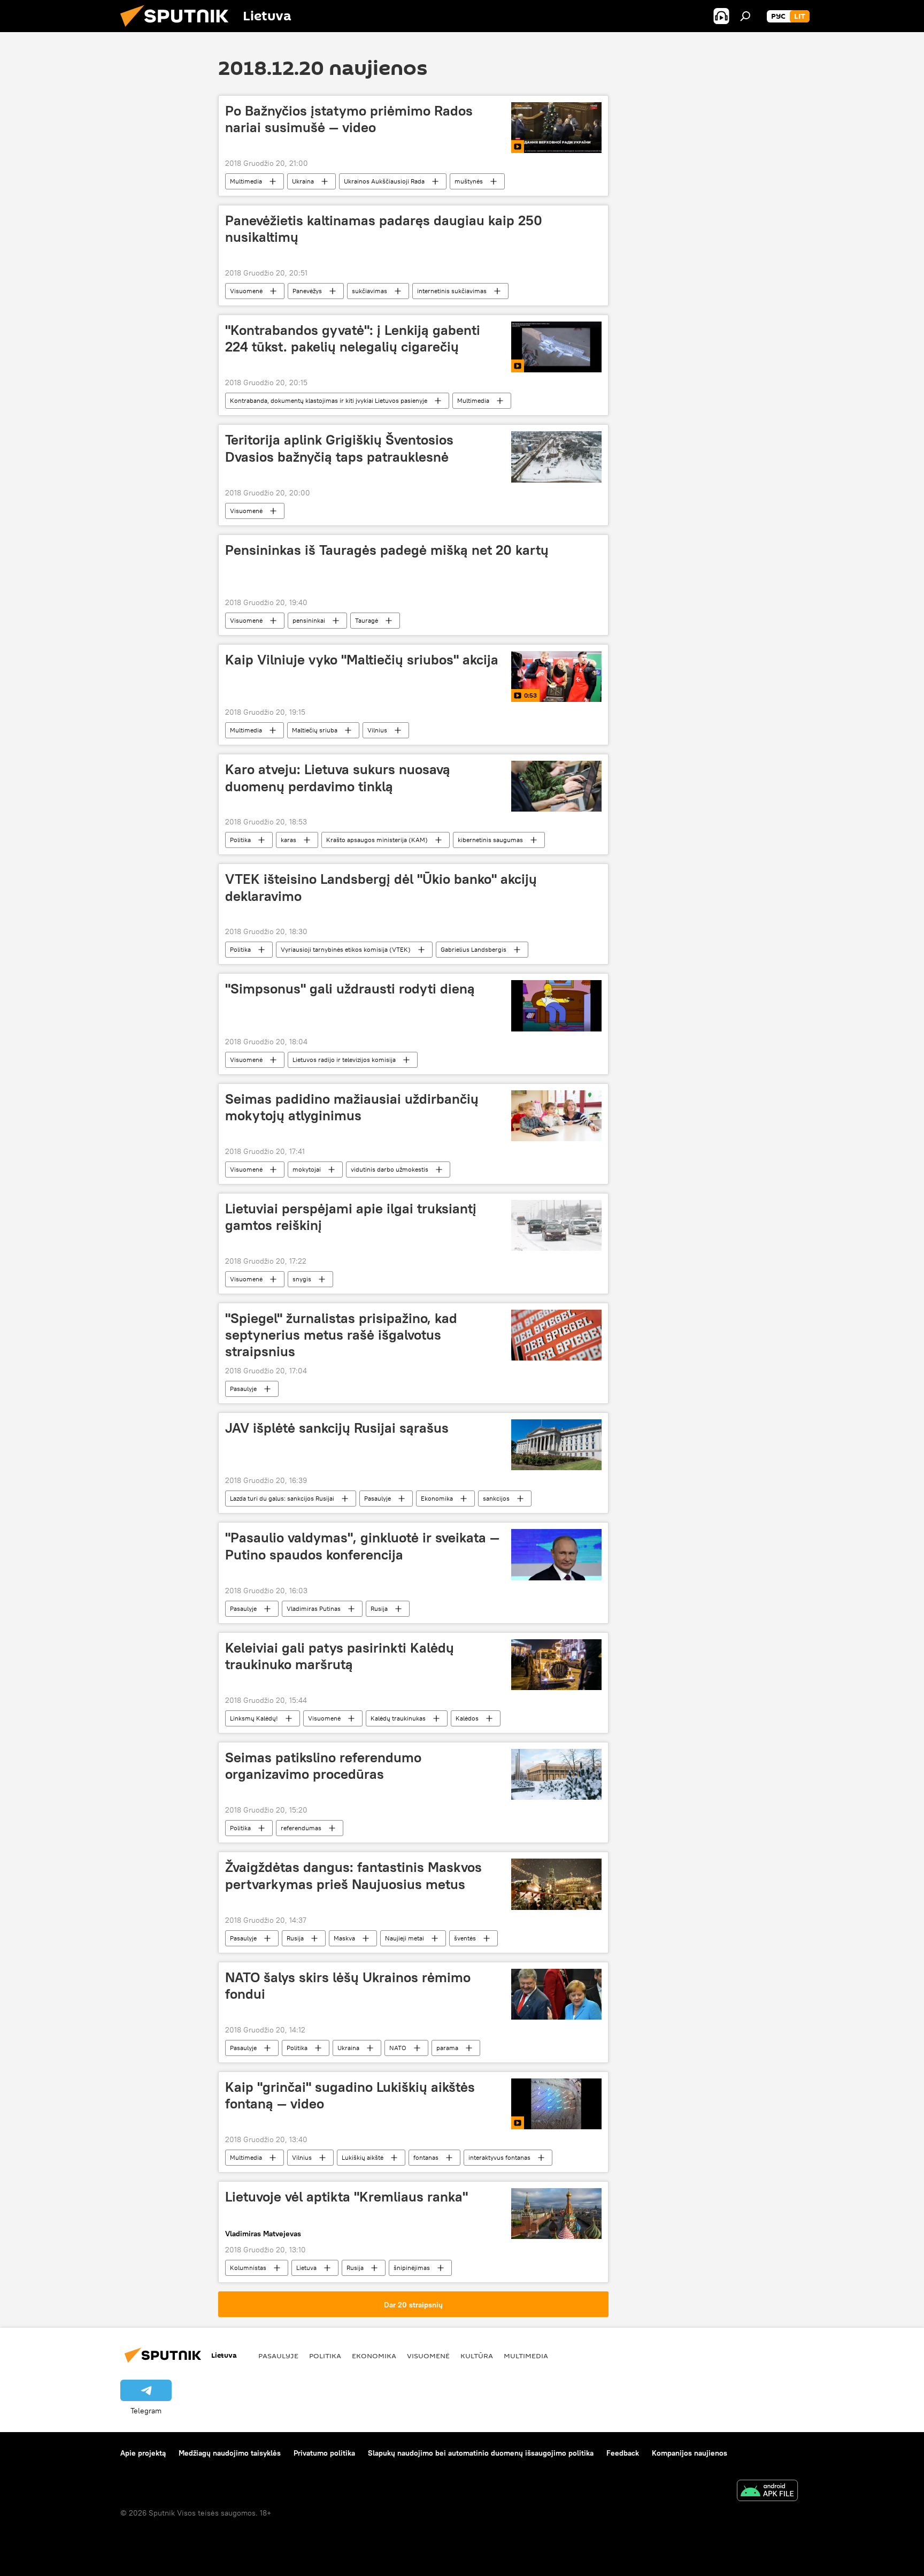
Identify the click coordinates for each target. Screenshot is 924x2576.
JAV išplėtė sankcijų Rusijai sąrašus (337, 1428)
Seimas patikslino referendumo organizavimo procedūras (323, 1766)
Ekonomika (437, 1498)
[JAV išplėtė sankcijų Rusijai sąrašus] (556, 1445)
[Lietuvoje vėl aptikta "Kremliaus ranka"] (556, 2214)
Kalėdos (467, 1718)
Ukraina (303, 181)
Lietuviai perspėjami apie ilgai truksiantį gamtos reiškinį (351, 1217)
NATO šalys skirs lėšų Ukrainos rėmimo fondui (348, 1986)
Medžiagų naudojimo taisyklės (230, 2453)
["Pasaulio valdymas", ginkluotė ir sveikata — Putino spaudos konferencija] (556, 1554)
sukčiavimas (369, 291)
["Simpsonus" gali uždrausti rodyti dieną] (556, 1006)
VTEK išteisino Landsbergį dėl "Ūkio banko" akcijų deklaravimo (381, 887)
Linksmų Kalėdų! (254, 1718)
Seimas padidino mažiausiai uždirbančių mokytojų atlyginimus (352, 1107)
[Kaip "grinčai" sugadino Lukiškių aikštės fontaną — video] (556, 2104)
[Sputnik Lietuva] (179, 29)
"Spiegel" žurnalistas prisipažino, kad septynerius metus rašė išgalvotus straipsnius (341, 1335)
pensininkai (309, 620)
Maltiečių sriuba (315, 730)
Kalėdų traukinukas (398, 1718)
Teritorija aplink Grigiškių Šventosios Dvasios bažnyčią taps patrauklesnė (339, 448)
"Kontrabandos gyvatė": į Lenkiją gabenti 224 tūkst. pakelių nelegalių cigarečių (353, 338)
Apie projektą (143, 2453)
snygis (302, 1279)
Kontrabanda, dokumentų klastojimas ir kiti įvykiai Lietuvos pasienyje (329, 400)
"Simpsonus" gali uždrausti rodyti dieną (350, 989)
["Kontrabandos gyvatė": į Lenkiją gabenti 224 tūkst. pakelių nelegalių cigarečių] (556, 347)
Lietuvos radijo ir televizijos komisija (344, 1060)
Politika (240, 840)
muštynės (469, 181)
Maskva (344, 1938)
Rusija (379, 1608)
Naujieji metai (405, 1938)
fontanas (426, 2157)
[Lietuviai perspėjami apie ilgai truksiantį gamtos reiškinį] (556, 1225)
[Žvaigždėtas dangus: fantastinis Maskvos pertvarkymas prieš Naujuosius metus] (556, 1884)
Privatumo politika (324, 2453)
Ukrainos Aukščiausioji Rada (384, 181)
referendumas (301, 1828)
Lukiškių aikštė (363, 2157)
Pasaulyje (243, 1389)
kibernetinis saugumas (490, 840)
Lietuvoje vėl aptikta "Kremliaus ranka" (346, 2197)
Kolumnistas (248, 2268)
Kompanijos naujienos (690, 2453)
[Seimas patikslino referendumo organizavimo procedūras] (556, 1774)
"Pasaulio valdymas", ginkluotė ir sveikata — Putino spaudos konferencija (362, 1546)
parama (447, 2048)
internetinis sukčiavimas (452, 291)
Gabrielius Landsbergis (473, 949)
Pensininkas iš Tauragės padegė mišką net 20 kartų (387, 550)
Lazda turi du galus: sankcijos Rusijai (282, 1498)
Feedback (623, 2453)
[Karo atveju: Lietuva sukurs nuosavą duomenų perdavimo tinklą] (556, 786)
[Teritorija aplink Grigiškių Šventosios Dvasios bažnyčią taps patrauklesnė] (556, 457)
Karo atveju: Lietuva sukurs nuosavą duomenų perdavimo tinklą (338, 778)
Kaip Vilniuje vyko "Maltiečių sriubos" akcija (362, 660)
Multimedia (246, 181)
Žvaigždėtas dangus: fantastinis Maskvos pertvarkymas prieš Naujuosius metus (353, 1875)
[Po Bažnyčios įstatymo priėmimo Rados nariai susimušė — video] (556, 128)
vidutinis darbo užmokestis (390, 1169)
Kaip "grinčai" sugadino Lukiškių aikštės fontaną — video (350, 2095)
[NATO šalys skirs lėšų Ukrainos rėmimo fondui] (556, 1994)
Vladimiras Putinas (314, 1608)
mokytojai (307, 1169)
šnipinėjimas (412, 2268)
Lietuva (306, 2268)
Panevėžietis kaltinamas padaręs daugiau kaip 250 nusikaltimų (384, 229)
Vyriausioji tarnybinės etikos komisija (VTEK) (346, 949)
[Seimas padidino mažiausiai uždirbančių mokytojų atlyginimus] (556, 1116)
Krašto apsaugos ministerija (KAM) (377, 840)
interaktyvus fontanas (499, 2157)
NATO (398, 2048)
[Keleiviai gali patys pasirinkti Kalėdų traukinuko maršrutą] (556, 1665)
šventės (465, 1938)
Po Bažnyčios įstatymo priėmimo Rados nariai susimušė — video (349, 119)
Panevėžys (307, 291)
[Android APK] (767, 2492)
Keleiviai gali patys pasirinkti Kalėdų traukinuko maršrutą (340, 1656)
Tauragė (367, 620)
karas (288, 840)
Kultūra (477, 2356)
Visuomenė (246, 291)
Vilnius (377, 730)
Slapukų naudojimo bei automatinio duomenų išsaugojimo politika (481, 2453)
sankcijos (496, 1498)
